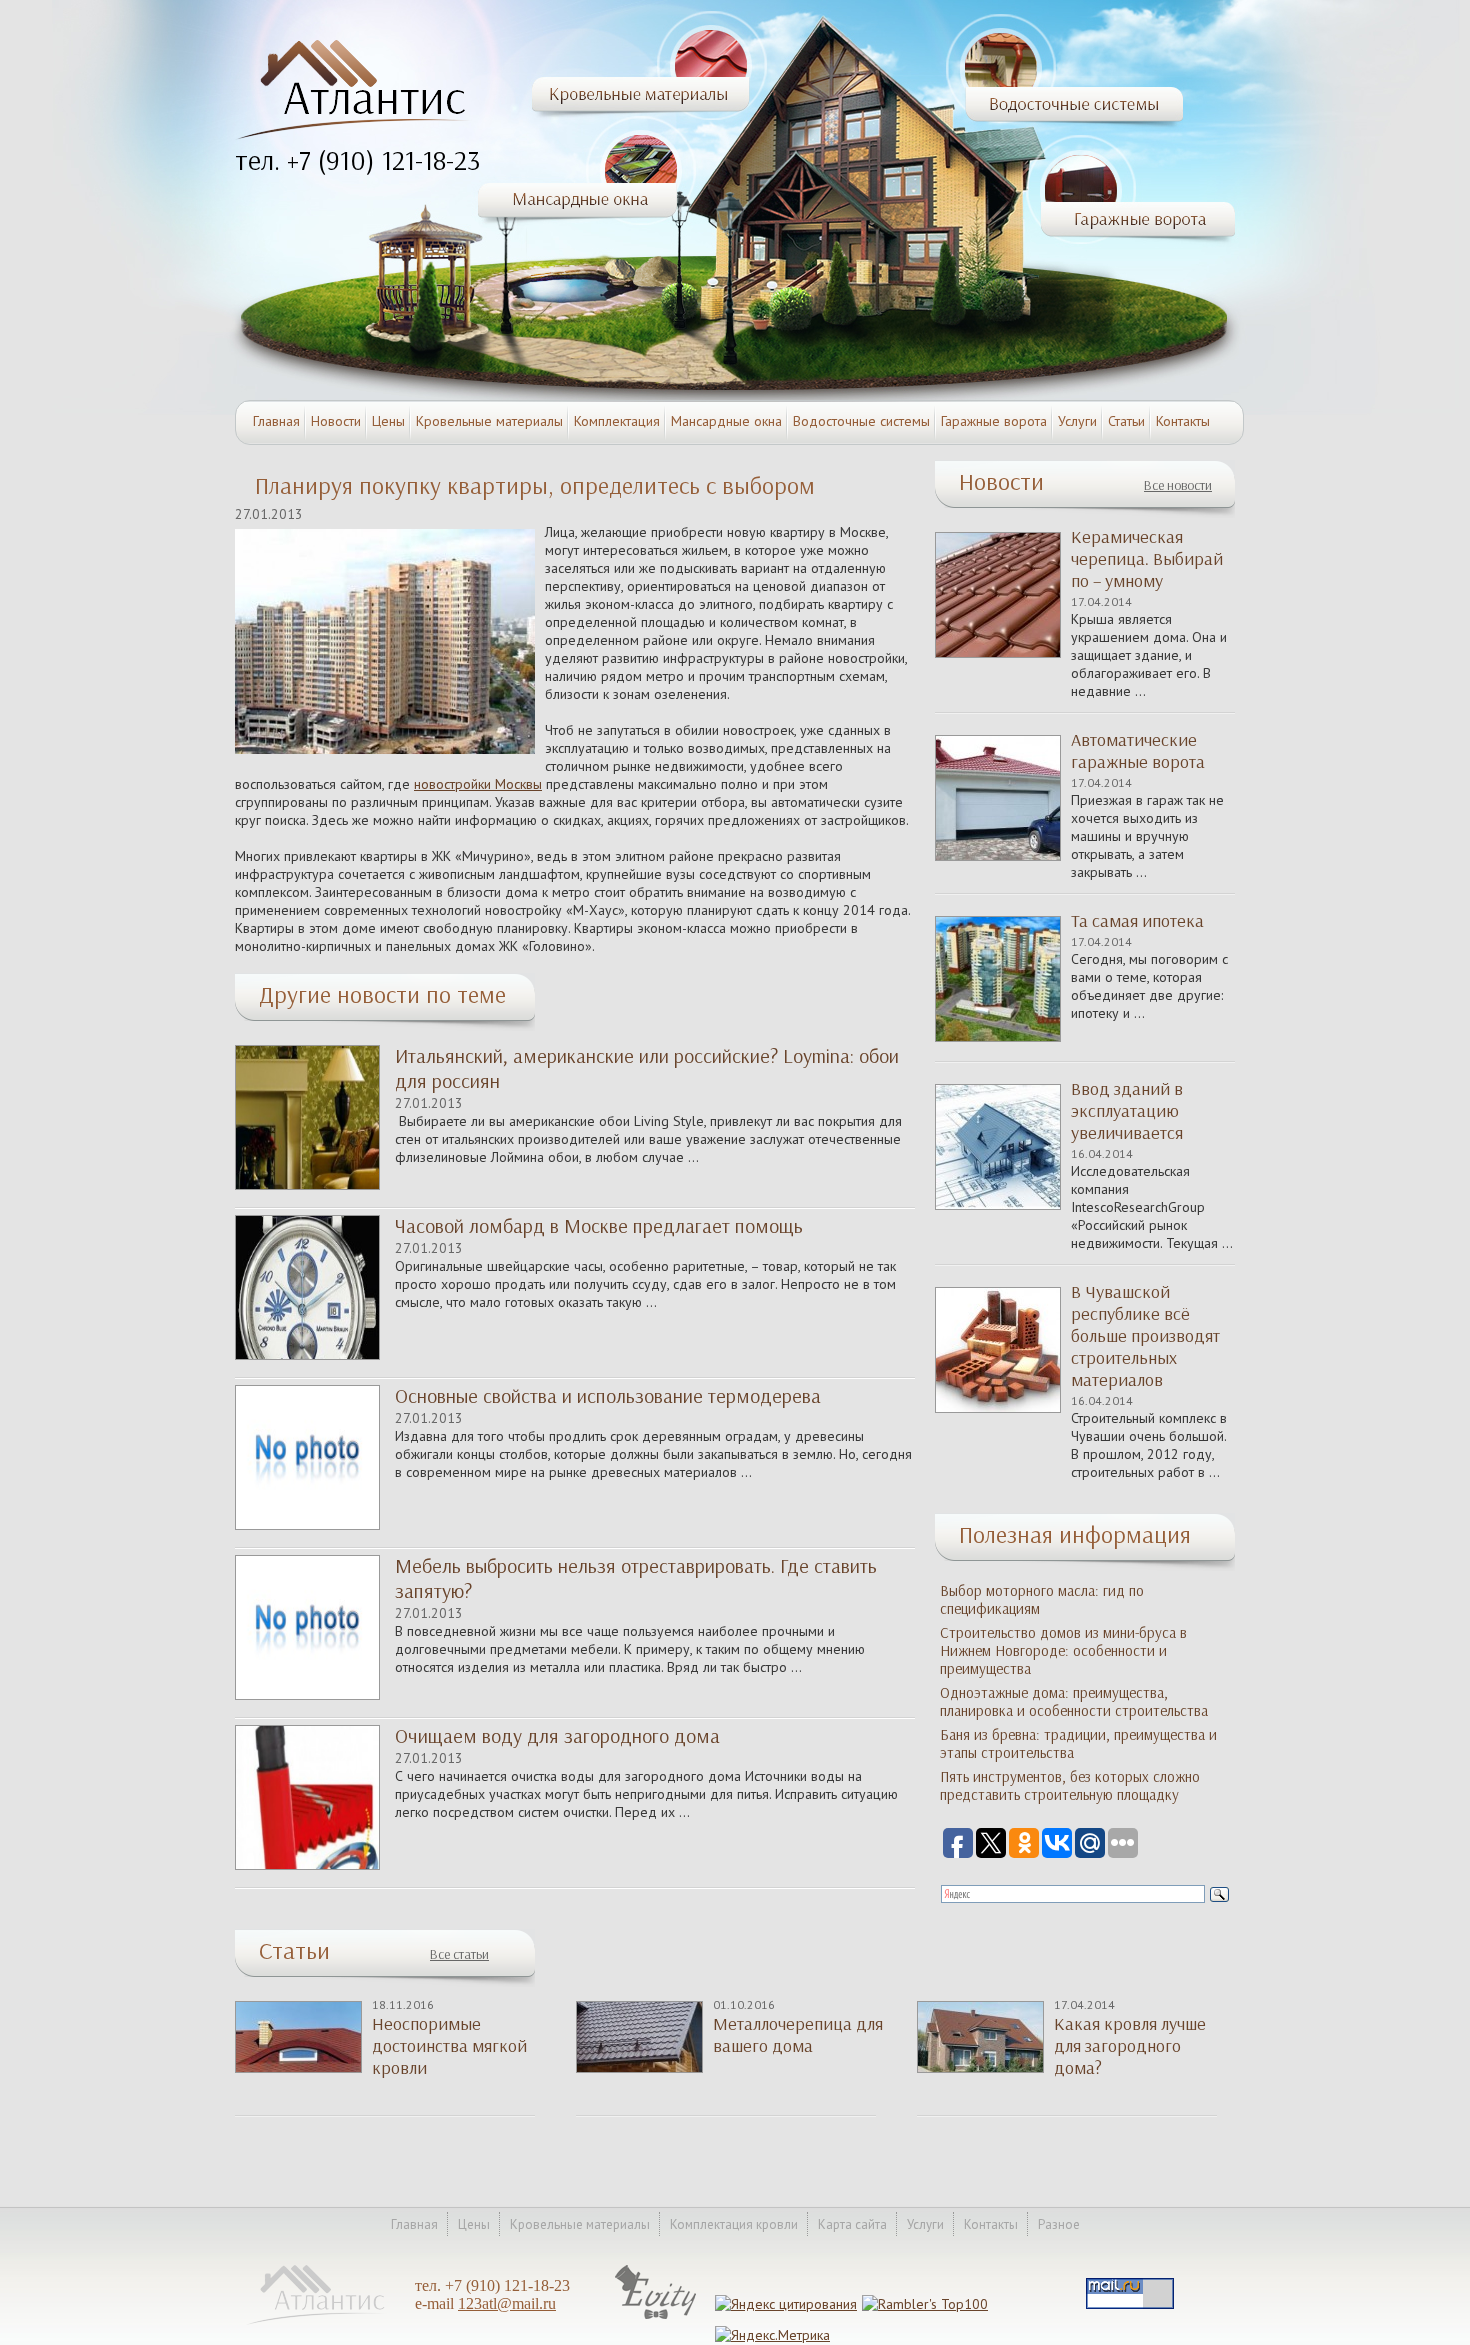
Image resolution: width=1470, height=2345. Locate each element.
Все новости (1178, 485)
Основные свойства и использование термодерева (608, 1396)
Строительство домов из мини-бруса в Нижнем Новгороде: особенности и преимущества (1063, 1651)
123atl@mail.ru (507, 2303)
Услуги (1077, 421)
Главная (276, 421)
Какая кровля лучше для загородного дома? (1130, 2046)
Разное (1059, 2224)
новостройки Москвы (478, 784)
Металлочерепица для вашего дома (798, 2035)
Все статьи (459, 1954)
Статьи (1126, 421)
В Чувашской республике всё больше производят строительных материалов (1145, 1336)
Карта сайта (852, 2224)
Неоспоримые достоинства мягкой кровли (449, 2046)
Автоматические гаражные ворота (1138, 751)
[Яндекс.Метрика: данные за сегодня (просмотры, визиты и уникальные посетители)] (772, 2335)
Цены (388, 421)
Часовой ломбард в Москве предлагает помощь (599, 1226)
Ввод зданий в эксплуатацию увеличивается (1127, 1111)
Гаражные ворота (994, 421)
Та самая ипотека (1137, 921)
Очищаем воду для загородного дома (557, 1736)
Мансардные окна (726, 421)
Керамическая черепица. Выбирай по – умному (1147, 559)
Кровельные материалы (489, 421)
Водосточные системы (861, 421)
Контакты (1183, 421)
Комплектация (617, 421)
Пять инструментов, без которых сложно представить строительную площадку (1070, 1786)
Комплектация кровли (734, 2224)
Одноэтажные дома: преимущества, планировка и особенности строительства (1074, 1702)
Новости (336, 421)
